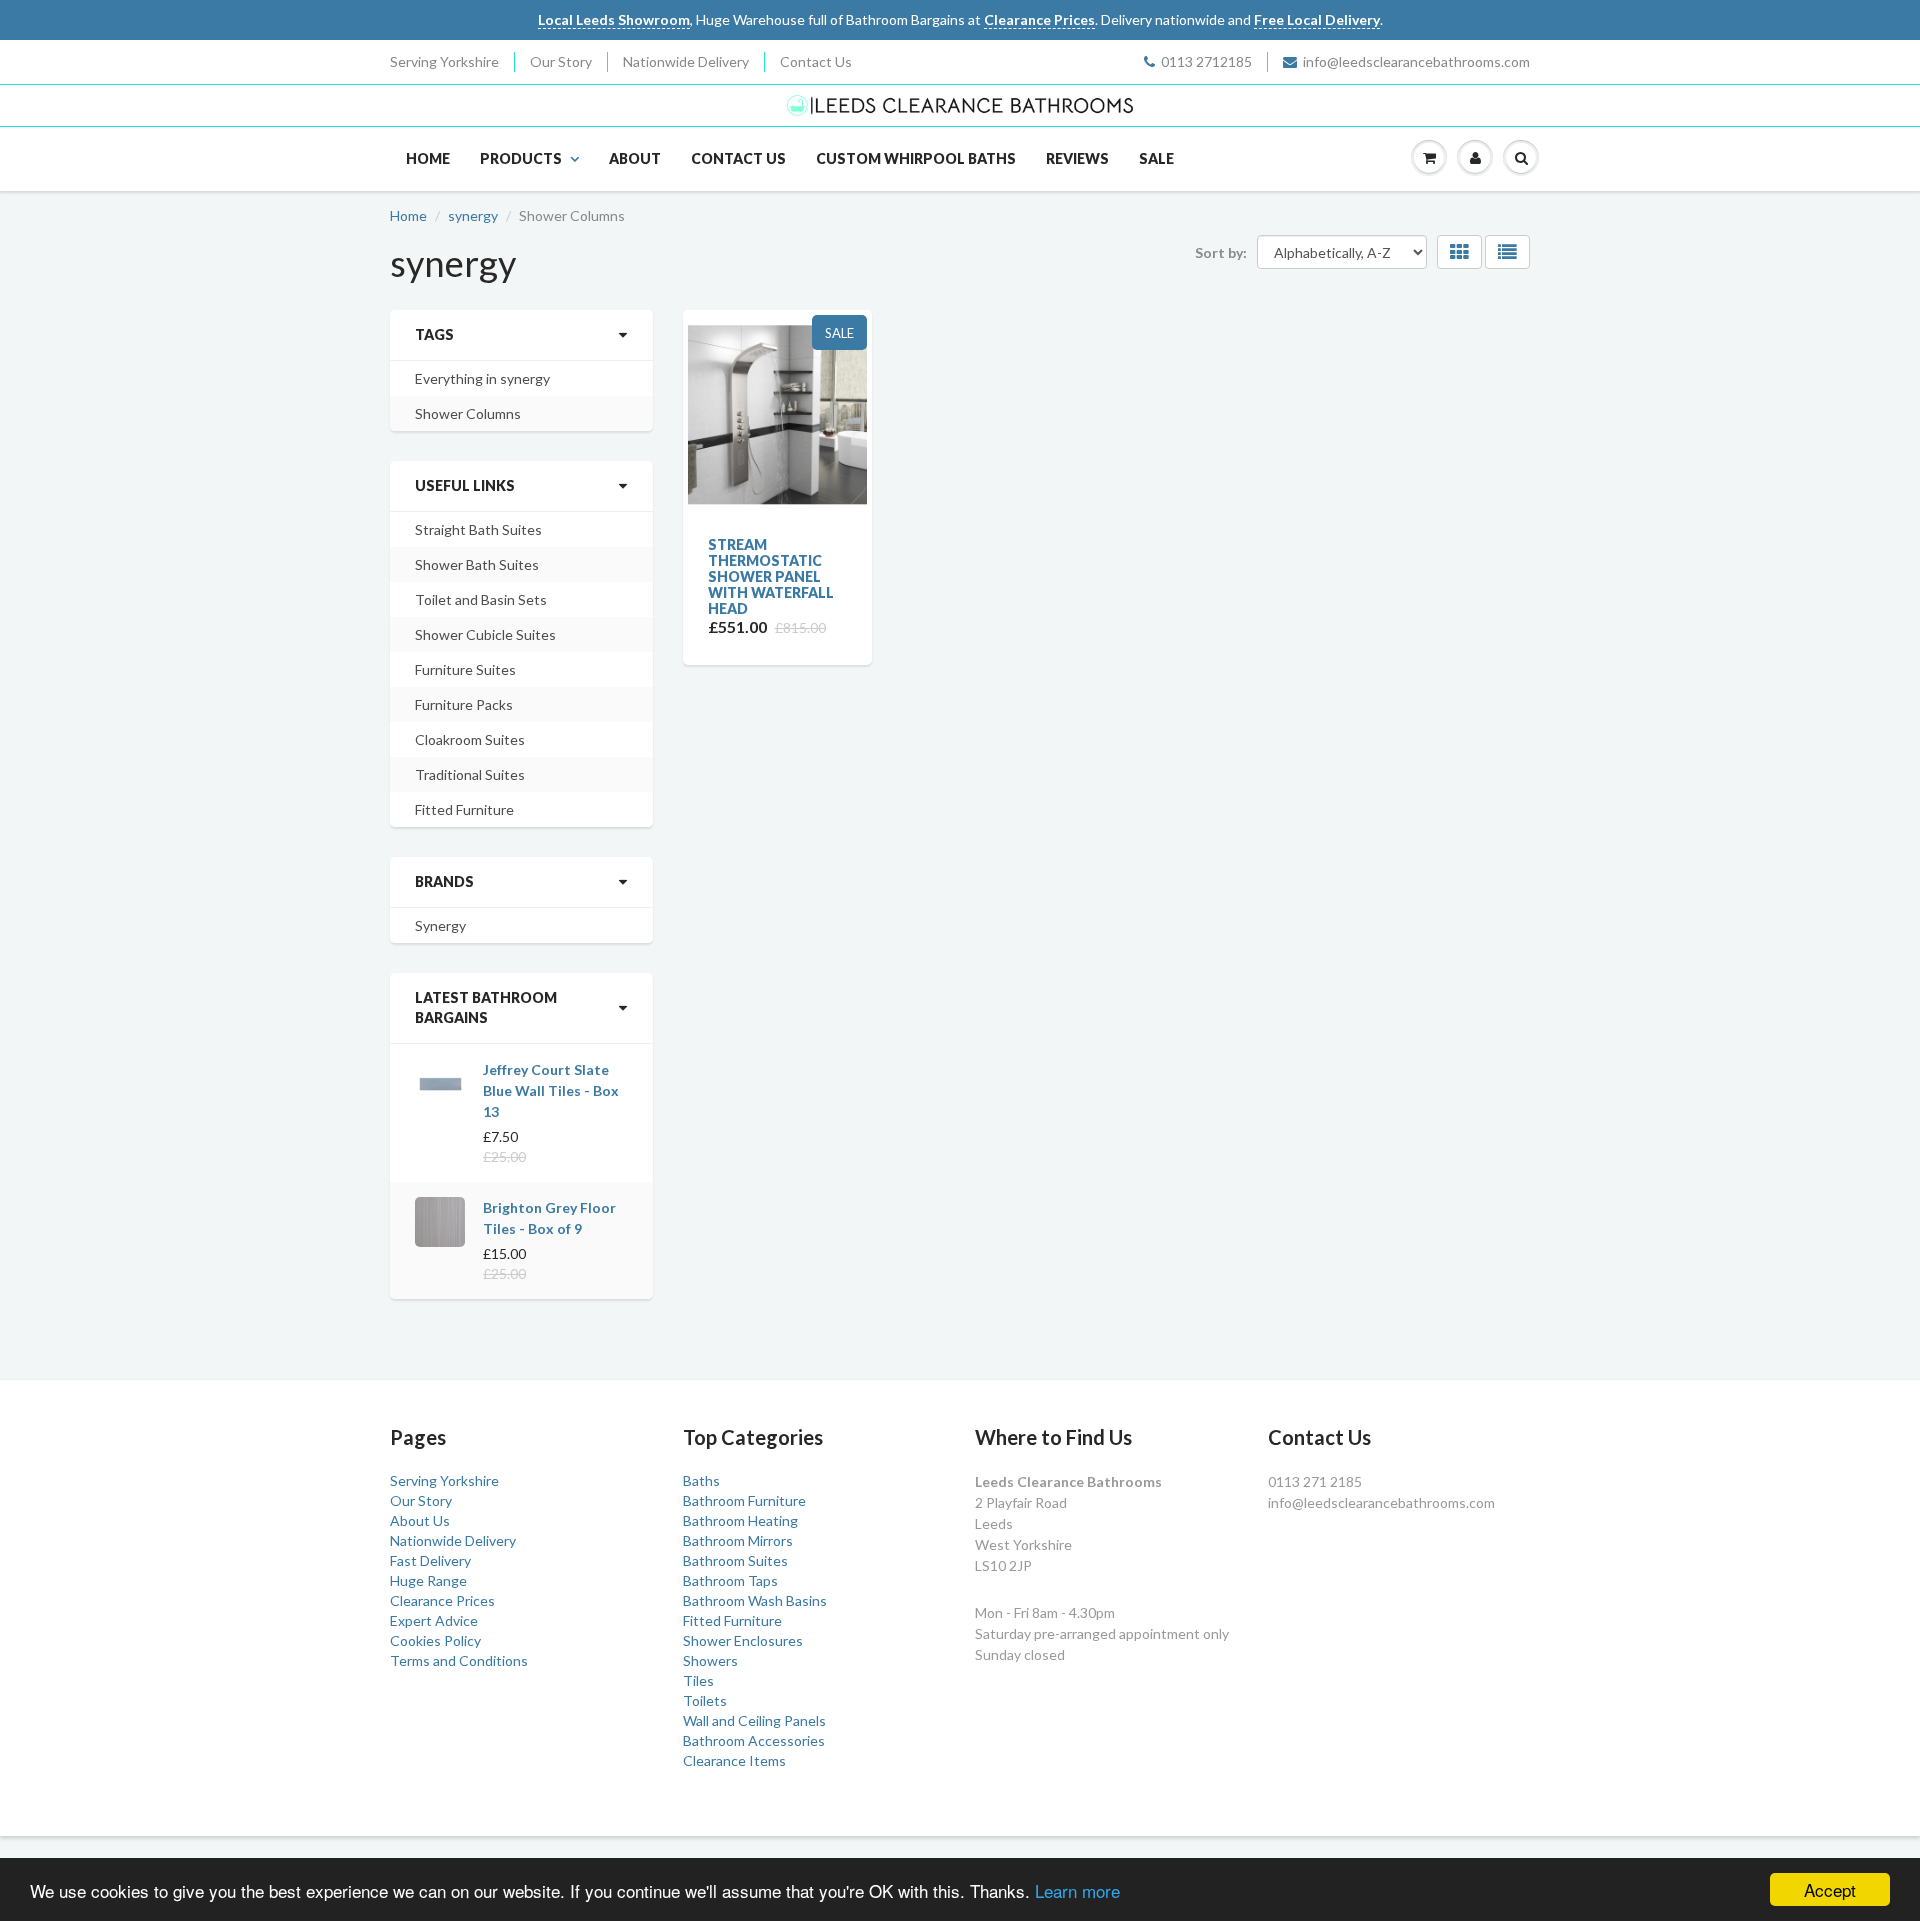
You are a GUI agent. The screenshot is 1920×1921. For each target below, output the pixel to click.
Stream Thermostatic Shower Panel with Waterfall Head (771, 576)
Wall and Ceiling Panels (754, 1720)
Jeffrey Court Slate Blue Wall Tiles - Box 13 (551, 1090)
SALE (1156, 158)
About (635, 158)
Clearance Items (734, 1760)
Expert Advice (434, 1620)
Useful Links (465, 485)
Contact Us (816, 61)
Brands (444, 881)
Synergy (440, 925)
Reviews (1077, 158)
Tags (434, 334)
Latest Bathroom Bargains (486, 1007)
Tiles (698, 1680)
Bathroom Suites (735, 1560)
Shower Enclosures (743, 1640)
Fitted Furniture (464, 809)
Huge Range (428, 1580)
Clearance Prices (442, 1600)
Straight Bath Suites (478, 529)
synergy (473, 215)
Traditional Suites (470, 774)
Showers (710, 1660)
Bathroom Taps (730, 1580)
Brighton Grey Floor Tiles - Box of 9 (549, 1218)
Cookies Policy (435, 1640)
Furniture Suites (465, 669)
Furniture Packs (464, 704)
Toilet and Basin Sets (481, 599)
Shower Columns (468, 413)
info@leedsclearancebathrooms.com (1416, 61)
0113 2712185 (1206, 61)
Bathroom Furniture (744, 1500)
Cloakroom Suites (470, 739)
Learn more (1077, 1890)
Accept (1830, 1889)
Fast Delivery (430, 1560)
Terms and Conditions (459, 1660)
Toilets (705, 1700)
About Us (420, 1520)
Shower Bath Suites (477, 564)
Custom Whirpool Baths (916, 158)
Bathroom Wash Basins (755, 1600)
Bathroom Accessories (754, 1740)
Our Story (561, 61)
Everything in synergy (482, 378)
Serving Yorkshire (444, 61)
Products (521, 158)
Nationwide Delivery (686, 61)
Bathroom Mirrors (738, 1540)
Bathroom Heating (740, 1520)
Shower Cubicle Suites (485, 634)
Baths (701, 1480)
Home (428, 158)
